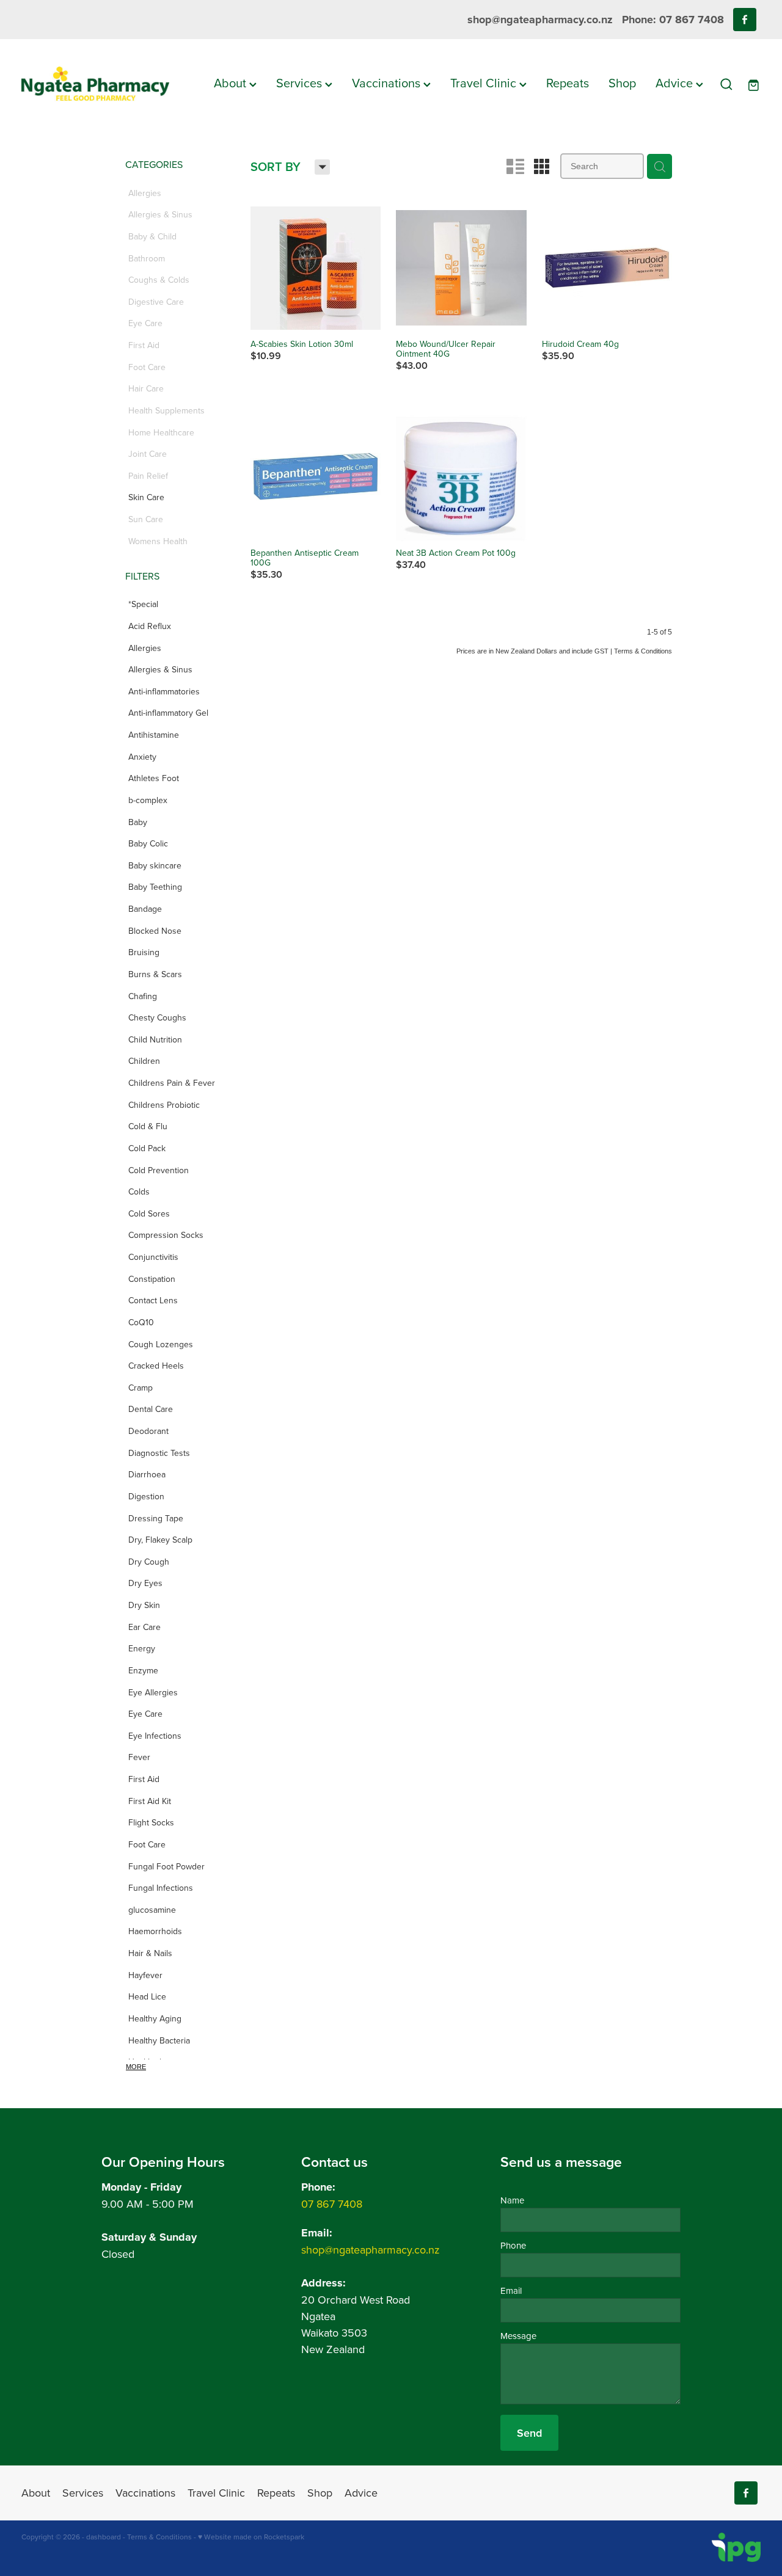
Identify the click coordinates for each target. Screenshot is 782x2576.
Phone (513, 2245)
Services (301, 83)
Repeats (568, 83)
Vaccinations (388, 83)
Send (529, 2433)
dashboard (104, 2537)
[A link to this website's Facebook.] (745, 20)
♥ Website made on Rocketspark (251, 2537)
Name (512, 2200)
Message (518, 2336)
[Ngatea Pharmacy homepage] (95, 84)
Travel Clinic (485, 83)
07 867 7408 (332, 2204)
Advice (676, 83)
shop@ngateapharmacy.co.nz (540, 20)
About (232, 83)
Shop (622, 83)
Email (511, 2290)
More (136, 2067)
